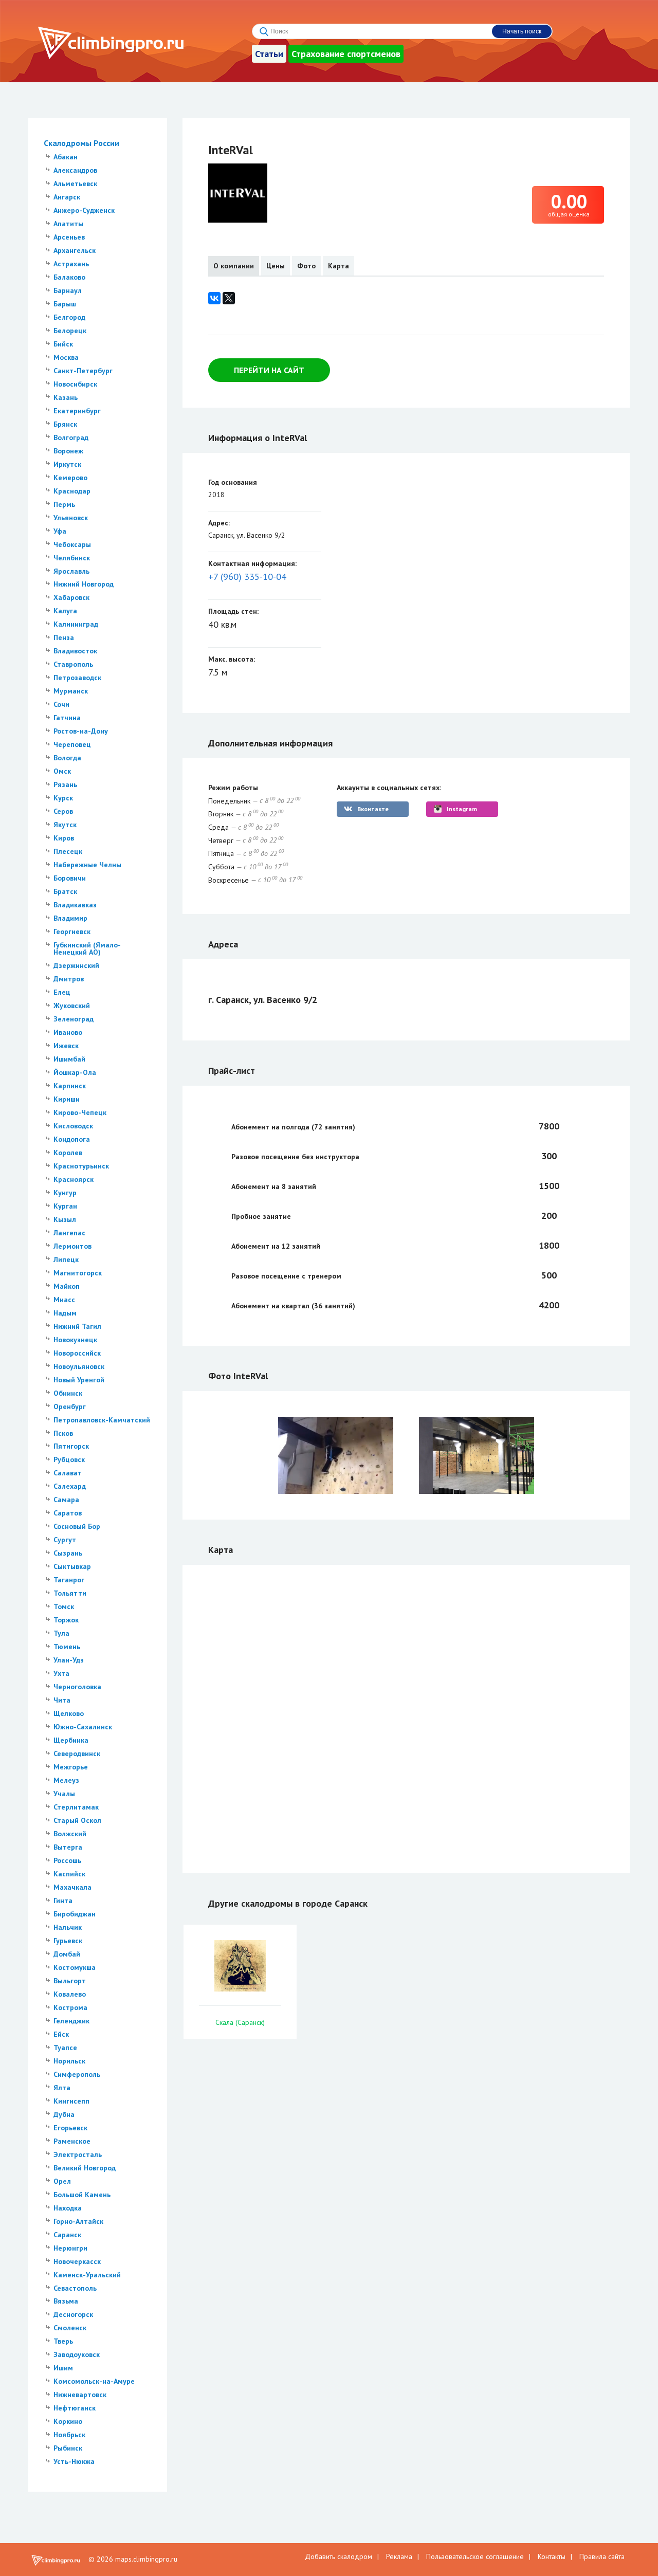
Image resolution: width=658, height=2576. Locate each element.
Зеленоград (74, 1019)
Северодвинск (77, 1753)
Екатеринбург (77, 411)
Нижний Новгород (84, 584)
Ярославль (71, 571)
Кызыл (65, 1219)
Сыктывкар (72, 1566)
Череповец (72, 744)
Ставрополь (73, 664)
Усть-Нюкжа (74, 2461)
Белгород (69, 317)
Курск (63, 798)
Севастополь (75, 2288)
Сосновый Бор (77, 1526)
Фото (306, 266)
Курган (65, 1206)
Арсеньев (69, 237)
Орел (62, 2181)
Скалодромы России (81, 143)
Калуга (65, 611)
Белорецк (70, 331)
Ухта (61, 1673)
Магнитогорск (78, 1273)
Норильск (69, 2061)
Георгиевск (72, 931)
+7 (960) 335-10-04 (247, 577)
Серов (63, 811)
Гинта (63, 1901)
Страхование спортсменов (346, 54)
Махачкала (72, 1887)
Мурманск (71, 691)
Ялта (62, 2088)
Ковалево (70, 1994)
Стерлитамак (76, 1807)
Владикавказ (75, 905)
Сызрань (68, 1553)
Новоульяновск (79, 1366)
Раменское (72, 2141)
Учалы (64, 1794)
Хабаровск (71, 597)
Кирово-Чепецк (80, 1112)
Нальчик (68, 1927)
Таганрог (69, 1580)
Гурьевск (68, 1941)
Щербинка (71, 1740)
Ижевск (66, 1046)
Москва (66, 357)
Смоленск (70, 2328)
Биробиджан (75, 1914)
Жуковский (72, 1006)
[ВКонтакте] (214, 298)
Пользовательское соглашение (475, 2556)
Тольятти (70, 1593)
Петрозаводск (77, 678)
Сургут (65, 1540)
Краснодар (72, 491)
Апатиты (68, 224)
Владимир (70, 918)
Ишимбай (69, 1059)
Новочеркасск (77, 2261)
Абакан (66, 157)
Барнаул (68, 290)
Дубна (64, 2114)
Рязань (65, 784)
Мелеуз (66, 1780)
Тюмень (67, 1647)
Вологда (67, 758)
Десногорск (73, 2314)
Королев (68, 1153)
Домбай (67, 1954)
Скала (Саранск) (240, 2022)
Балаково (69, 277)
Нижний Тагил (77, 1326)
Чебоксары (72, 544)
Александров (75, 170)
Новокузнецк (75, 1340)
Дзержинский (76, 965)
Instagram (462, 809)
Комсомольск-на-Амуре (94, 2381)
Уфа (60, 531)
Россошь (67, 1860)
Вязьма (66, 2301)
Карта (339, 266)
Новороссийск (77, 1353)
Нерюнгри (70, 2248)
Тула (61, 1633)
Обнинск (68, 1393)
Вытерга (68, 1847)
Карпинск (70, 1086)
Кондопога (72, 1139)
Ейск (61, 2034)
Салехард (70, 1486)
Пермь (64, 504)
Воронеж (68, 451)
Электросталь (78, 2154)
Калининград (76, 624)
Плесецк (68, 851)
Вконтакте (373, 809)
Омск (62, 771)
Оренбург (70, 1406)
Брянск (65, 424)
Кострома (70, 2007)
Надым (65, 1313)
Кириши (67, 1099)
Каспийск (69, 1874)
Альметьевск (75, 184)
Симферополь (77, 2074)
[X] (229, 298)
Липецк (66, 1259)
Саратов (68, 1513)
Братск (65, 891)
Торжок (66, 1620)
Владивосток (75, 651)
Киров (64, 838)
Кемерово (70, 478)
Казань (66, 397)
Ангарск (67, 197)
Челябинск (72, 558)
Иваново (68, 1032)
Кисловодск (73, 1126)
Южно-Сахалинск (83, 1727)
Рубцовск (69, 1459)
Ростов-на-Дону (81, 731)
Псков (63, 1433)
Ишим (63, 2368)
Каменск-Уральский (87, 2275)
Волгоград (71, 437)
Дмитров (69, 979)
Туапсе (65, 2048)
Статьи (269, 54)
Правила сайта (602, 2556)
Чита (62, 1700)
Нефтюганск (75, 2408)
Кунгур (65, 1193)
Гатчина (67, 718)
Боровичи (70, 878)
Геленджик (71, 2021)
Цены (276, 266)
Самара (66, 1500)
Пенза (64, 637)
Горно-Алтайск (78, 2221)
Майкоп (67, 1286)
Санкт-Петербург (83, 371)
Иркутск (67, 464)
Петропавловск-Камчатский (102, 1420)
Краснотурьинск (81, 1166)
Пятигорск (71, 1446)
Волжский (70, 1834)
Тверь (63, 2341)
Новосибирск (75, 384)
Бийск (63, 344)
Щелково (69, 1713)
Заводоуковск (77, 2354)
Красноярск (74, 1179)
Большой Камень (82, 2195)
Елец (62, 992)
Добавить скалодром (339, 2556)
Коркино (68, 2421)
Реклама (399, 2556)
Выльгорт (70, 1981)
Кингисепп (71, 2101)
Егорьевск (70, 2128)
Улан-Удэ (69, 1660)
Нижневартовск (80, 2395)
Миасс (64, 1300)
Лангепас (69, 1233)
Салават (68, 1473)
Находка (68, 2208)
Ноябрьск (69, 2435)
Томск (64, 1606)
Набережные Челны (87, 865)
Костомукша (75, 1967)
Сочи (61, 704)
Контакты (552, 2556)
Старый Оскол (77, 1820)
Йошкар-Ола (75, 1072)
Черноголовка (77, 1687)
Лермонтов (72, 1246)
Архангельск (75, 250)
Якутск (65, 825)
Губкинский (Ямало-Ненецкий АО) (87, 948)
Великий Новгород (85, 2168)
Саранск (67, 2235)
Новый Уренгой (79, 1380)
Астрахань (71, 264)
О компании (234, 266)
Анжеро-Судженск (84, 210)
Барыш (65, 304)
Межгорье (71, 1767)
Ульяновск (71, 518)
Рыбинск (68, 2448)
